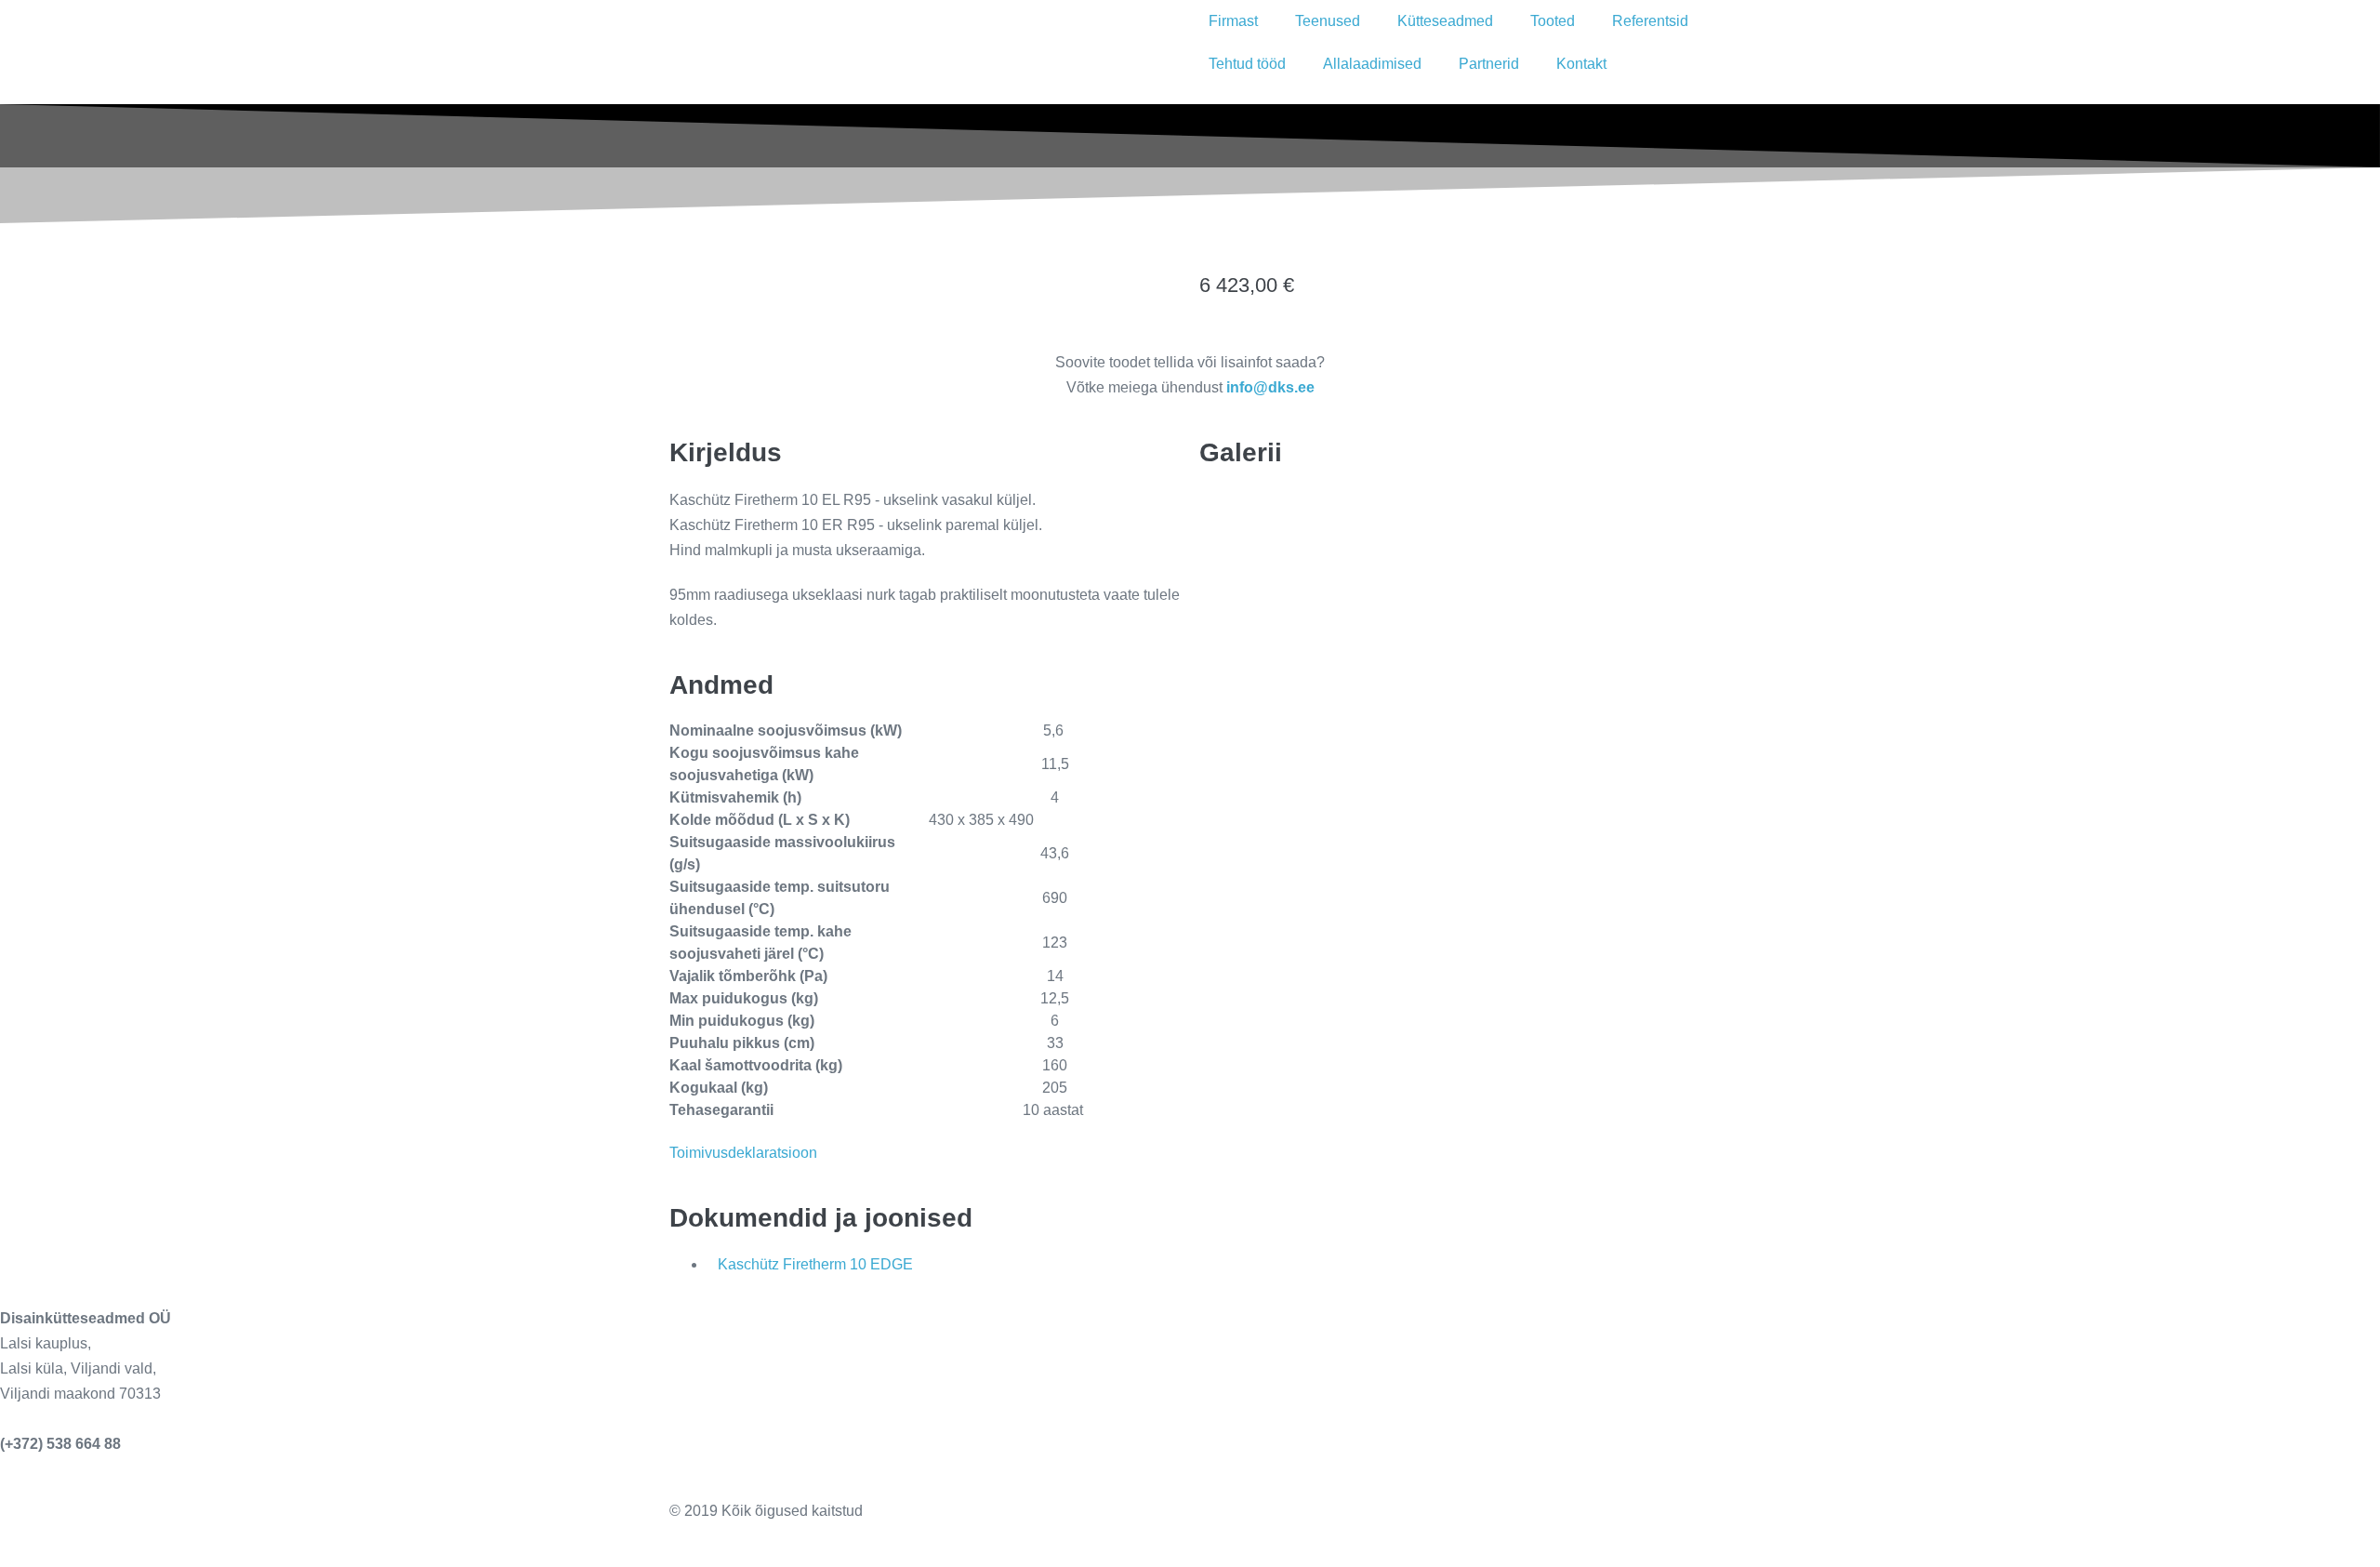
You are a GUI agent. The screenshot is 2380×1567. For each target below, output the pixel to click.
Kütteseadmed (1445, 21)
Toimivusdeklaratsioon (743, 1153)
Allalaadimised (1372, 64)
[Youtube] (1323, 1527)
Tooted (1553, 21)
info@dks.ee (44, 1419)
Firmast (1233, 21)
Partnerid (1489, 64)
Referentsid (1650, 21)
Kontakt (1581, 64)
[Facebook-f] (1223, 1527)
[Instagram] (1273, 1527)
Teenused (1328, 21)
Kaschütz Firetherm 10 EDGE (815, 1264)
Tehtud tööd (1247, 64)
